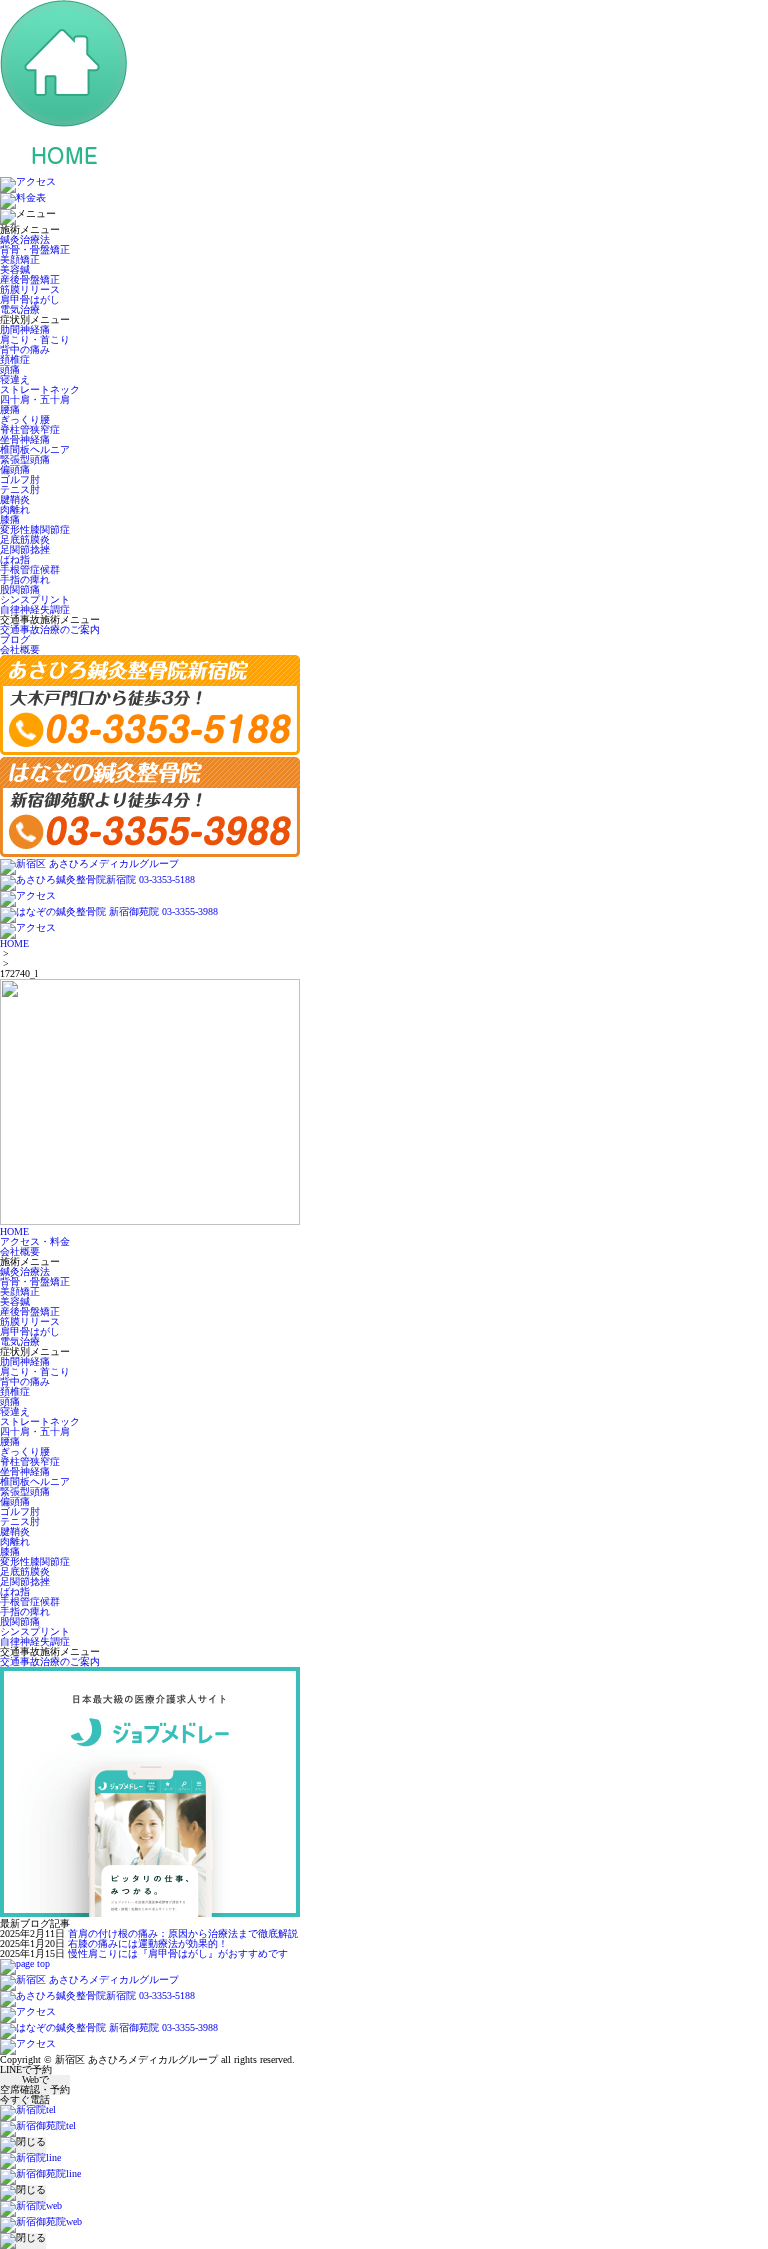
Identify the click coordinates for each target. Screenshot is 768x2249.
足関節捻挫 (25, 549)
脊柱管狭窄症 (30, 429)
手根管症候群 (30, 569)
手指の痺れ (25, 579)
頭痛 (10, 369)
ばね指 (15, 559)
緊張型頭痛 (25, 459)
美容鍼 (15, 269)
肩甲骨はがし (30, 299)
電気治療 (20, 309)
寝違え (15, 379)
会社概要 (20, 649)
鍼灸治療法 (25, 239)
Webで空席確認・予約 (35, 2085)
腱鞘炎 (15, 499)
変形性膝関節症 (35, 529)
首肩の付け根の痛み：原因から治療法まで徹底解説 (183, 1933)
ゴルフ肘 (20, 479)
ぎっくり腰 (25, 419)
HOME (14, 943)
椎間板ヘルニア (35, 449)
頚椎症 (15, 359)
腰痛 (10, 409)
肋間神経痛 (25, 329)
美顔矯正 (20, 259)
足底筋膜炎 (25, 539)
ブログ (15, 639)
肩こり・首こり (35, 339)
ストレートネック (40, 389)
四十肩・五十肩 (35, 399)
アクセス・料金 (35, 1241)
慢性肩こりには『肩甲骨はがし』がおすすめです (178, 1953)
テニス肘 (20, 489)
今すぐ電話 (25, 2100)
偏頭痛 (15, 469)
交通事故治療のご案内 (50, 629)
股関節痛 (20, 589)
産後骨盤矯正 (30, 279)
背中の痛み (25, 349)
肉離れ (15, 509)
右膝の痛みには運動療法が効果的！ (148, 1943)
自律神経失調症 (35, 609)
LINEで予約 (26, 2070)
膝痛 (10, 519)
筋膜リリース (30, 289)
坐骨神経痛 (25, 439)
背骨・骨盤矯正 (35, 249)
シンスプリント (35, 599)
